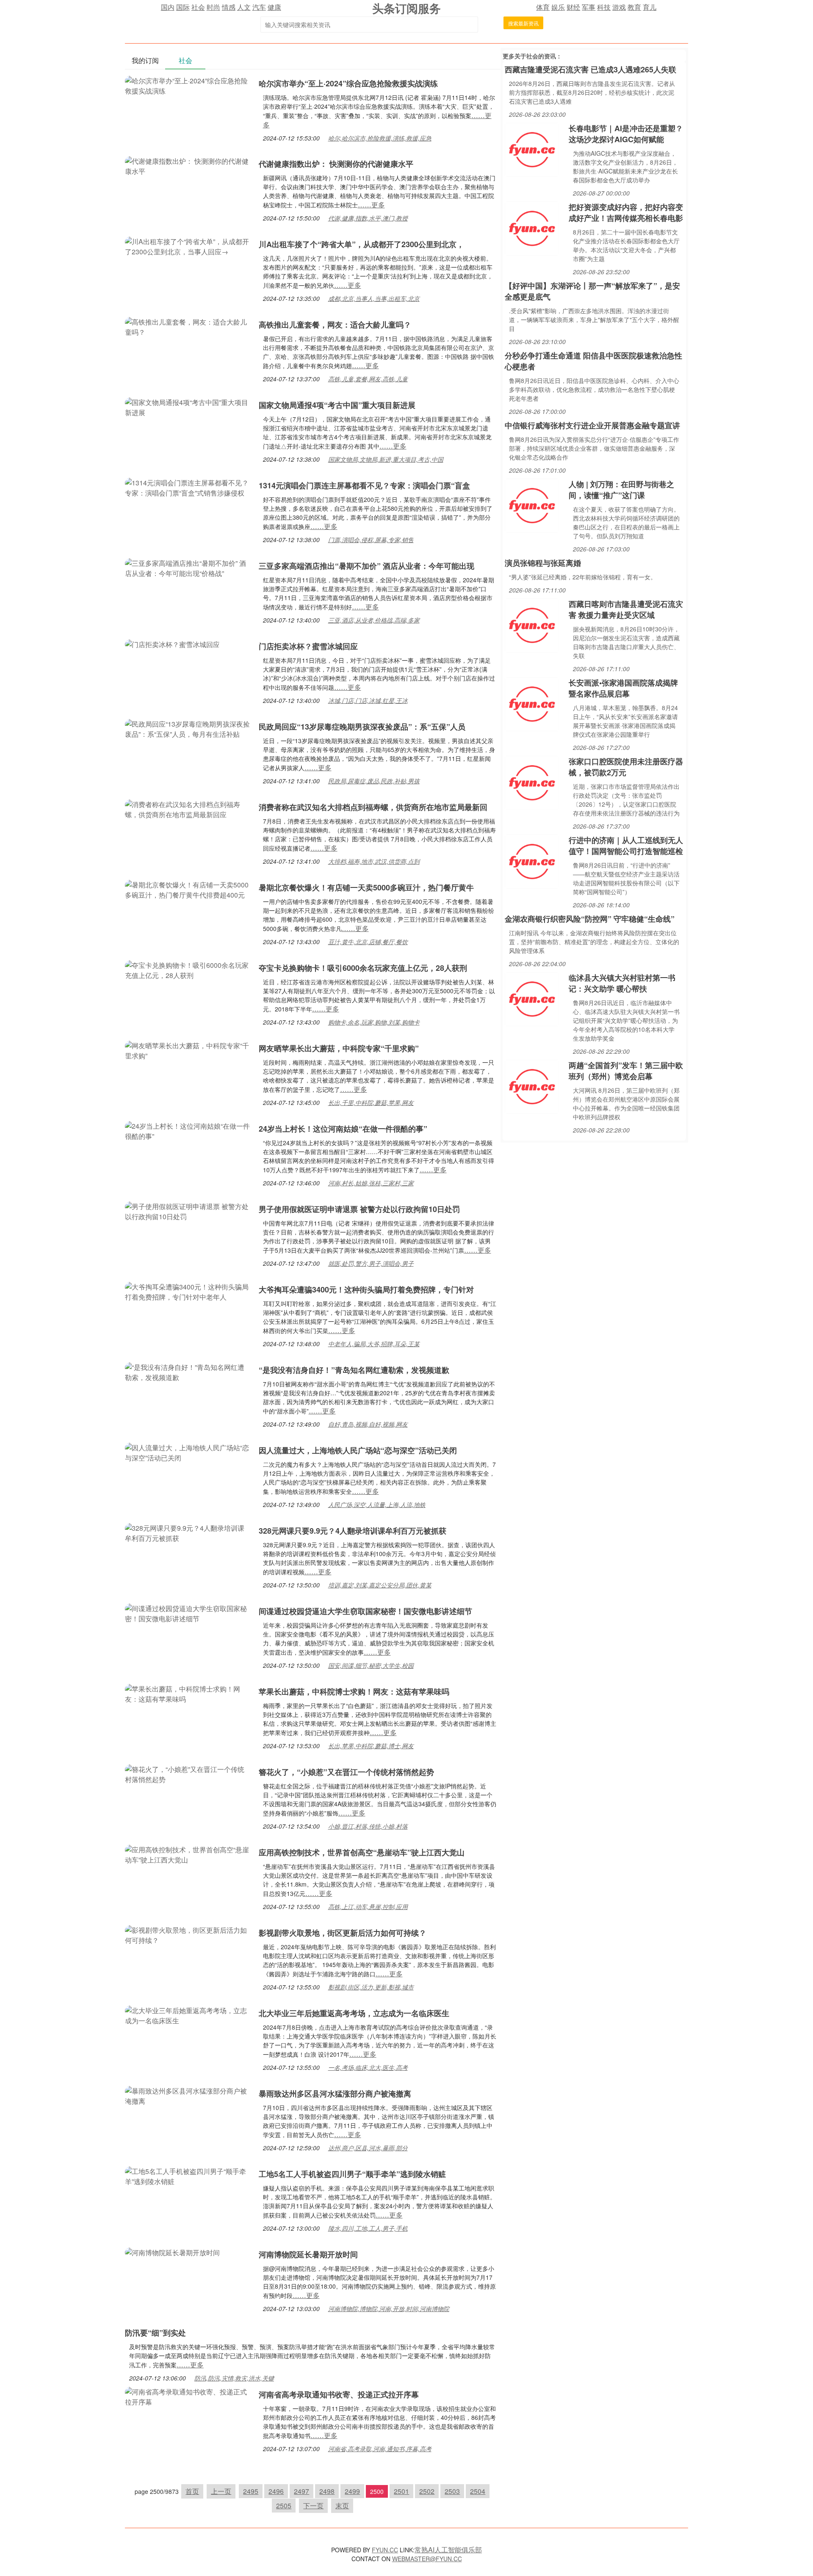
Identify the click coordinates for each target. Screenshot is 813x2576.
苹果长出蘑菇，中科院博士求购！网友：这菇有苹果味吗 (354, 1692)
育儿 (650, 7)
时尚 (213, 7)
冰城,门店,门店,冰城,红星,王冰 (368, 700)
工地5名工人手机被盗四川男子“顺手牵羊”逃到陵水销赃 (352, 2174)
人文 (244, 7)
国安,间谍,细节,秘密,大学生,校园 (371, 1665)
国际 (183, 7)
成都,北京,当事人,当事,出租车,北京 (374, 298)
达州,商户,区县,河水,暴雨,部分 (368, 2148)
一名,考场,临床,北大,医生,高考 (368, 2067)
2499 (352, 2491)
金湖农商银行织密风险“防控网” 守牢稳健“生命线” (590, 919)
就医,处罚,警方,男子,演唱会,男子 (371, 1263)
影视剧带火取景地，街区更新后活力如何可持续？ (343, 1933)
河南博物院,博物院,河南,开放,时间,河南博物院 (389, 2309)
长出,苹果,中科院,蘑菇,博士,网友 (371, 1746)
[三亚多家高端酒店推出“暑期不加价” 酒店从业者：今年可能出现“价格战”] (188, 567)
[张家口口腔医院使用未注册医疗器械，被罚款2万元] (532, 782)
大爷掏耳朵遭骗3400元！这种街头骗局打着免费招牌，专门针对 (366, 1289)
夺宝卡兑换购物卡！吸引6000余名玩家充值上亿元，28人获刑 (363, 968)
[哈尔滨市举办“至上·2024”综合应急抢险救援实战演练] (188, 85)
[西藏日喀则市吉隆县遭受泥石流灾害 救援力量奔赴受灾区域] (532, 624)
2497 (301, 2491)
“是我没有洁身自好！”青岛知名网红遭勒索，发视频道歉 (354, 1370)
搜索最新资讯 (523, 23)
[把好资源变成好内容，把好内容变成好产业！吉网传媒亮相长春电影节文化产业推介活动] (532, 227)
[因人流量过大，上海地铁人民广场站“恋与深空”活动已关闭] (188, 1452)
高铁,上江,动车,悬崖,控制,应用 (368, 1907)
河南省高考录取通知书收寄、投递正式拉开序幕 (339, 2394)
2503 (452, 2491)
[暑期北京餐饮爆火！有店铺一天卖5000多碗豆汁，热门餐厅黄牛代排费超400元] (188, 889)
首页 (192, 2491)
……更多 (371, 205)
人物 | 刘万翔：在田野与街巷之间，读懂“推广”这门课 (621, 490)
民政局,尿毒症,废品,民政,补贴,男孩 (374, 781)
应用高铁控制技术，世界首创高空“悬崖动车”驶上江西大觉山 (362, 1852)
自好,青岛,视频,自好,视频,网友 (368, 1424)
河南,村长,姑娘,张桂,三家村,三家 (371, 1183)
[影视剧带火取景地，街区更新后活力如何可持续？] (188, 1934)
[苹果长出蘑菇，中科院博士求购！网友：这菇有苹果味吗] (188, 1693)
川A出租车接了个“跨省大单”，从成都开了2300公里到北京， (361, 244)
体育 (543, 7)
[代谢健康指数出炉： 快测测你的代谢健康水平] (188, 165)
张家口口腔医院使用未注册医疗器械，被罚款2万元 (626, 767)
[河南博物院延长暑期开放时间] (172, 2252)
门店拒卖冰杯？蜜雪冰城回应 (308, 646)
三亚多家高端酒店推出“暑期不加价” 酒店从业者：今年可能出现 (366, 566)
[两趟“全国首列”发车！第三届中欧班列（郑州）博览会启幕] (532, 1086)
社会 (198, 7)
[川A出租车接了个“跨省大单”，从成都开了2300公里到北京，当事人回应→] (188, 246)
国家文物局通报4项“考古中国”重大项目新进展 (337, 405)
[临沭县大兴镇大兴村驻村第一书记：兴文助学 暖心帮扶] (532, 998)
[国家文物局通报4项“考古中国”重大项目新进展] (188, 406)
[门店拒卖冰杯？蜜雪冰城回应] (172, 643)
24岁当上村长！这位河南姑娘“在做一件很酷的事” (343, 1129)
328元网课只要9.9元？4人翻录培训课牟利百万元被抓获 (353, 1531)
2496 (276, 2491)
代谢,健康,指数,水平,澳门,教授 (368, 218)
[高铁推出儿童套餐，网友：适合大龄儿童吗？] (188, 326)
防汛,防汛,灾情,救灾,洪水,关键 (234, 2378)
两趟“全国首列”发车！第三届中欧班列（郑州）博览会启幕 (626, 1071)
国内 (168, 7)
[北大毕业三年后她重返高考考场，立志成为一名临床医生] (188, 2015)
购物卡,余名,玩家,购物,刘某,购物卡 (374, 1022)
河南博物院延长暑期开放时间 (308, 2254)
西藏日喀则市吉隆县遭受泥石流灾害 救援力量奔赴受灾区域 (626, 609)
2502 (427, 2491)
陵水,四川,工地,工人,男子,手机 (368, 2228)
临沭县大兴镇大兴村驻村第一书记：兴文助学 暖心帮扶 (622, 983)
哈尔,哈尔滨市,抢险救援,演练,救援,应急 (380, 138)
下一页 (313, 2506)
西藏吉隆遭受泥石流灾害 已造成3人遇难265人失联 (590, 69)
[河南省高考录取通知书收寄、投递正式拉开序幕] (188, 2396)
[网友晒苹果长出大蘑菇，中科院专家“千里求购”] (188, 1050)
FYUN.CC (385, 2550)
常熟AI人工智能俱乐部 (448, 2550)
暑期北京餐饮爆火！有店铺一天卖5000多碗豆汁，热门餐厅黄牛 (366, 887)
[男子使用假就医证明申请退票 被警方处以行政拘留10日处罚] (188, 1211)
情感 (229, 7)
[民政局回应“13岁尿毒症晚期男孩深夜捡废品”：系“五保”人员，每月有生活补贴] (188, 728)
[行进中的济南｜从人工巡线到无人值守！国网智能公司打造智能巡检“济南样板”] (532, 861)
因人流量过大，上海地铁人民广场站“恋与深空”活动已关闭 (358, 1450)
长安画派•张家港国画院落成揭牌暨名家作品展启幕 (623, 688)
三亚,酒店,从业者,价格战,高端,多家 (374, 620)
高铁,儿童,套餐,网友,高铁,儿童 (368, 379)
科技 (604, 7)
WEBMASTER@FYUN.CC (427, 2559)
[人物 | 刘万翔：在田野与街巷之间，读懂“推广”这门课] (532, 505)
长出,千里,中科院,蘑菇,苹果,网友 (371, 1102)
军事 (589, 7)
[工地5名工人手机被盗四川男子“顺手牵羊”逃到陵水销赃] (188, 2175)
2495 (251, 2491)
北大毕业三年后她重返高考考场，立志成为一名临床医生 (354, 2013)
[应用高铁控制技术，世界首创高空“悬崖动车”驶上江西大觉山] (188, 1854)
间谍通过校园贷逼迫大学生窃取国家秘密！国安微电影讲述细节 (365, 1611)
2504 (478, 2491)
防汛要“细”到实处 (155, 2333)
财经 (573, 7)
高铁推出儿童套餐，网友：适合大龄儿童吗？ (335, 325)
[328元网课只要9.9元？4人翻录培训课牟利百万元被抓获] (188, 1532)
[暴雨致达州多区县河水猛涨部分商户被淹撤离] (188, 2095)
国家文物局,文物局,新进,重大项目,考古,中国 (386, 459)
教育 (634, 7)
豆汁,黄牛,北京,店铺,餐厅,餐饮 (368, 942)
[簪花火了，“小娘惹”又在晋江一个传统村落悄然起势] (188, 1773)
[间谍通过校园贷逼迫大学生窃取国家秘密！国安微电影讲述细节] (188, 1613)
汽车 (259, 7)
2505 (284, 2506)
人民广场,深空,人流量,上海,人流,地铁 (377, 1504)
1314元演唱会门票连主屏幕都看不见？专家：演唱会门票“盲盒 (364, 485)
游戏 (619, 7)
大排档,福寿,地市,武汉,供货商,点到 (374, 861)
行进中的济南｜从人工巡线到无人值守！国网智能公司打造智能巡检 (626, 846)
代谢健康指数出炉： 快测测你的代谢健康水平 (336, 164)
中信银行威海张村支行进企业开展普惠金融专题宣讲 (592, 425)
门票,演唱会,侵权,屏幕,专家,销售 (371, 540)
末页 (342, 2506)
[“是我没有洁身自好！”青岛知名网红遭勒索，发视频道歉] (188, 1371)
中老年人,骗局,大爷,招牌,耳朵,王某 (374, 1344)
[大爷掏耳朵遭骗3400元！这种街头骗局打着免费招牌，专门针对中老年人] (188, 1291)
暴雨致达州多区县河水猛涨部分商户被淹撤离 (335, 2094)
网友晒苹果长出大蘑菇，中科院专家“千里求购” (339, 1048)
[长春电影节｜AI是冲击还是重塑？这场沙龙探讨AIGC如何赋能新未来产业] (532, 149)
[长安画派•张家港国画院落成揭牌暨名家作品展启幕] (532, 703)
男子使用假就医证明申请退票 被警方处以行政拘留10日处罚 (359, 1209)
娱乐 (558, 7)
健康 (274, 7)
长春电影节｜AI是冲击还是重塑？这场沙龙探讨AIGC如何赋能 (626, 134)
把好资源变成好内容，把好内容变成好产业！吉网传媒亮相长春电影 (626, 212)
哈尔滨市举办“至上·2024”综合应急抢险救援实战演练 (348, 83)
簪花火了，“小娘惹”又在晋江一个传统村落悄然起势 (346, 1772)
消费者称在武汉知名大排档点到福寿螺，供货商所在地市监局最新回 (373, 807)
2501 (401, 2491)
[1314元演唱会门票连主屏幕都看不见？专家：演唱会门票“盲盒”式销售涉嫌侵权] (188, 487)
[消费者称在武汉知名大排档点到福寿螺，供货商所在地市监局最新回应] (188, 809)
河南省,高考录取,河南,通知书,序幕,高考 (380, 2449)
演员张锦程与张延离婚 (543, 563)
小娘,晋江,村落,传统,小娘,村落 (368, 1826)
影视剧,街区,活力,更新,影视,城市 (371, 1987)
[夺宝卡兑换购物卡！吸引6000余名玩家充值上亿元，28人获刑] (188, 969)
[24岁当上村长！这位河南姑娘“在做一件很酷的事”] (188, 1130)
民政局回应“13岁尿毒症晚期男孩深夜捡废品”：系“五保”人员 (362, 727)
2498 (327, 2491)
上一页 (221, 2491)
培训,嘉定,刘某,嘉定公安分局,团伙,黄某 (380, 1585)
